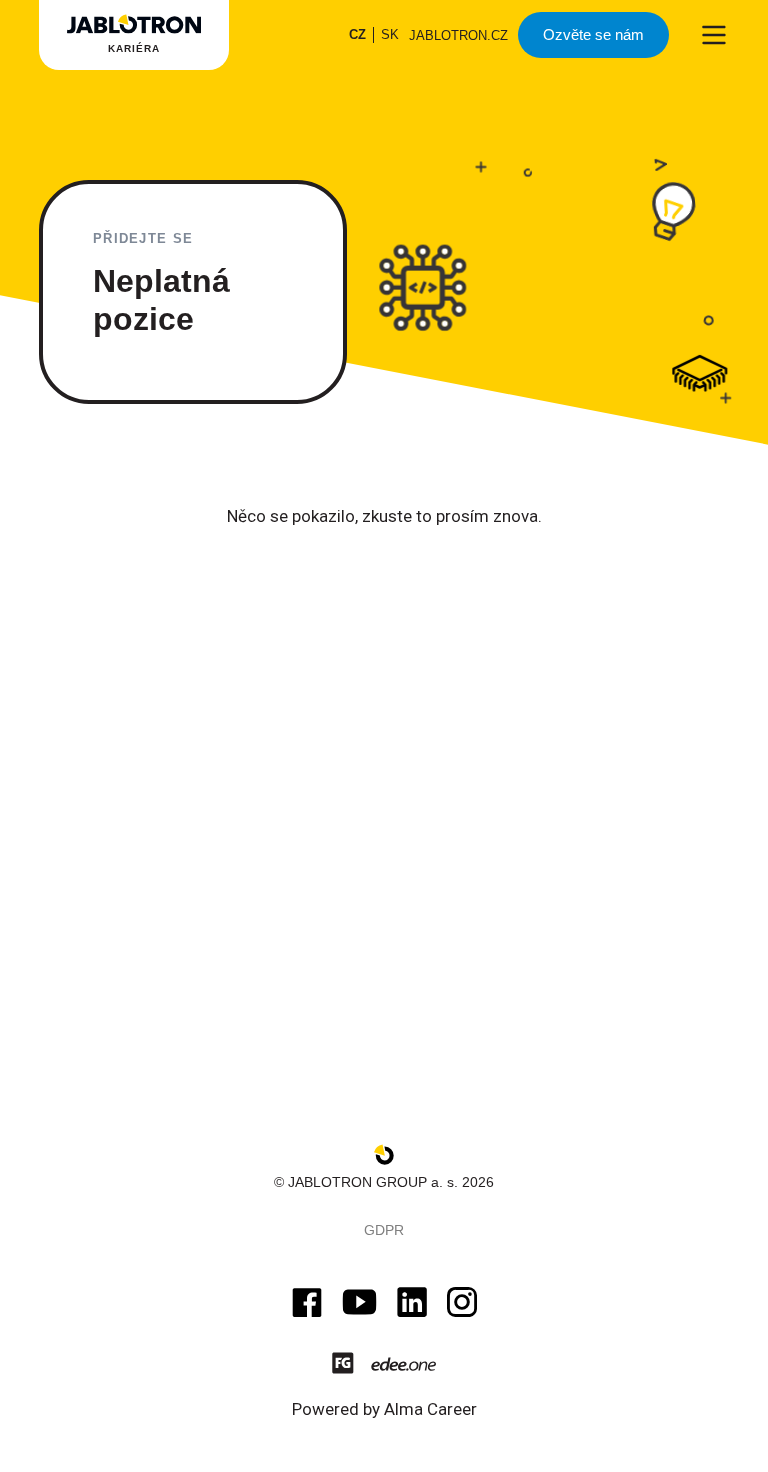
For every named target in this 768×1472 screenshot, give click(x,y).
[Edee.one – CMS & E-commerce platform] (403, 1363)
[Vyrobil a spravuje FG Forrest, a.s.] (343, 1363)
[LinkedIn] (412, 1302)
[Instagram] (462, 1302)
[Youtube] (359, 1302)
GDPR (384, 1230)
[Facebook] (307, 1302)
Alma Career (430, 1409)
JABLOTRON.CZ (458, 35)
